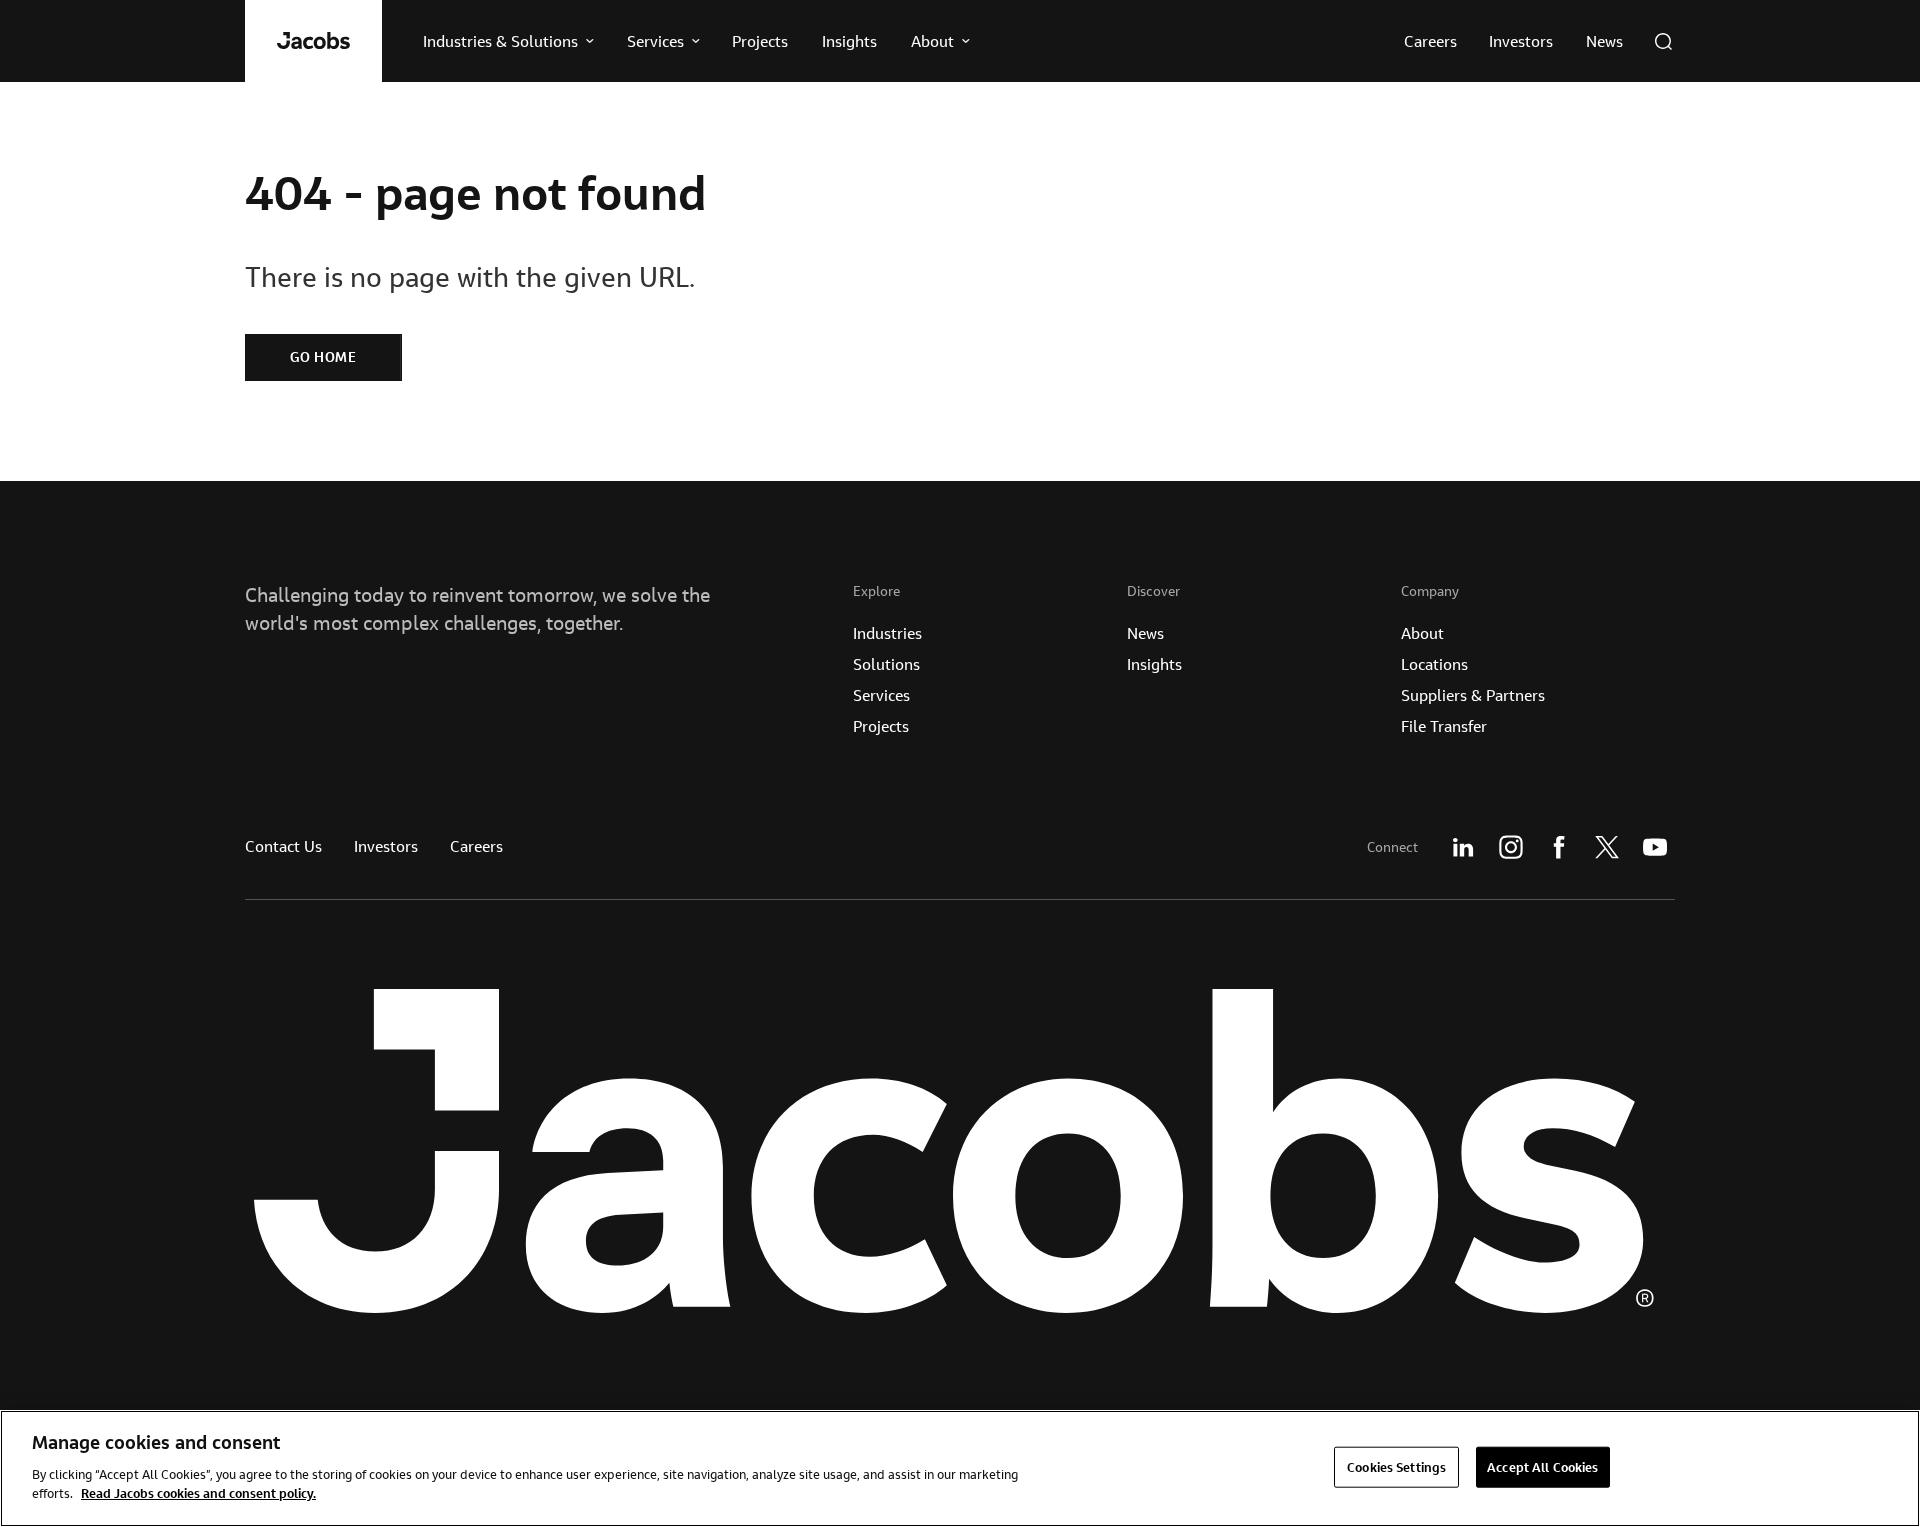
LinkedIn (1463, 847)
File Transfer (1444, 726)
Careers (476, 846)
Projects (881, 726)
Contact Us (283, 846)
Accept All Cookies (1542, 1466)
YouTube (1655, 847)
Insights (1154, 664)
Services (881, 695)
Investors (386, 846)
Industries (887, 633)
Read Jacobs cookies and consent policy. (198, 1493)
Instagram (1511, 847)
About (1422, 633)
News (1145, 633)
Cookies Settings (1396, 1466)
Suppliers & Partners (1473, 695)
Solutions (886, 664)
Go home (323, 357)
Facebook (1559, 847)
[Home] (313, 41)
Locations (1434, 664)
